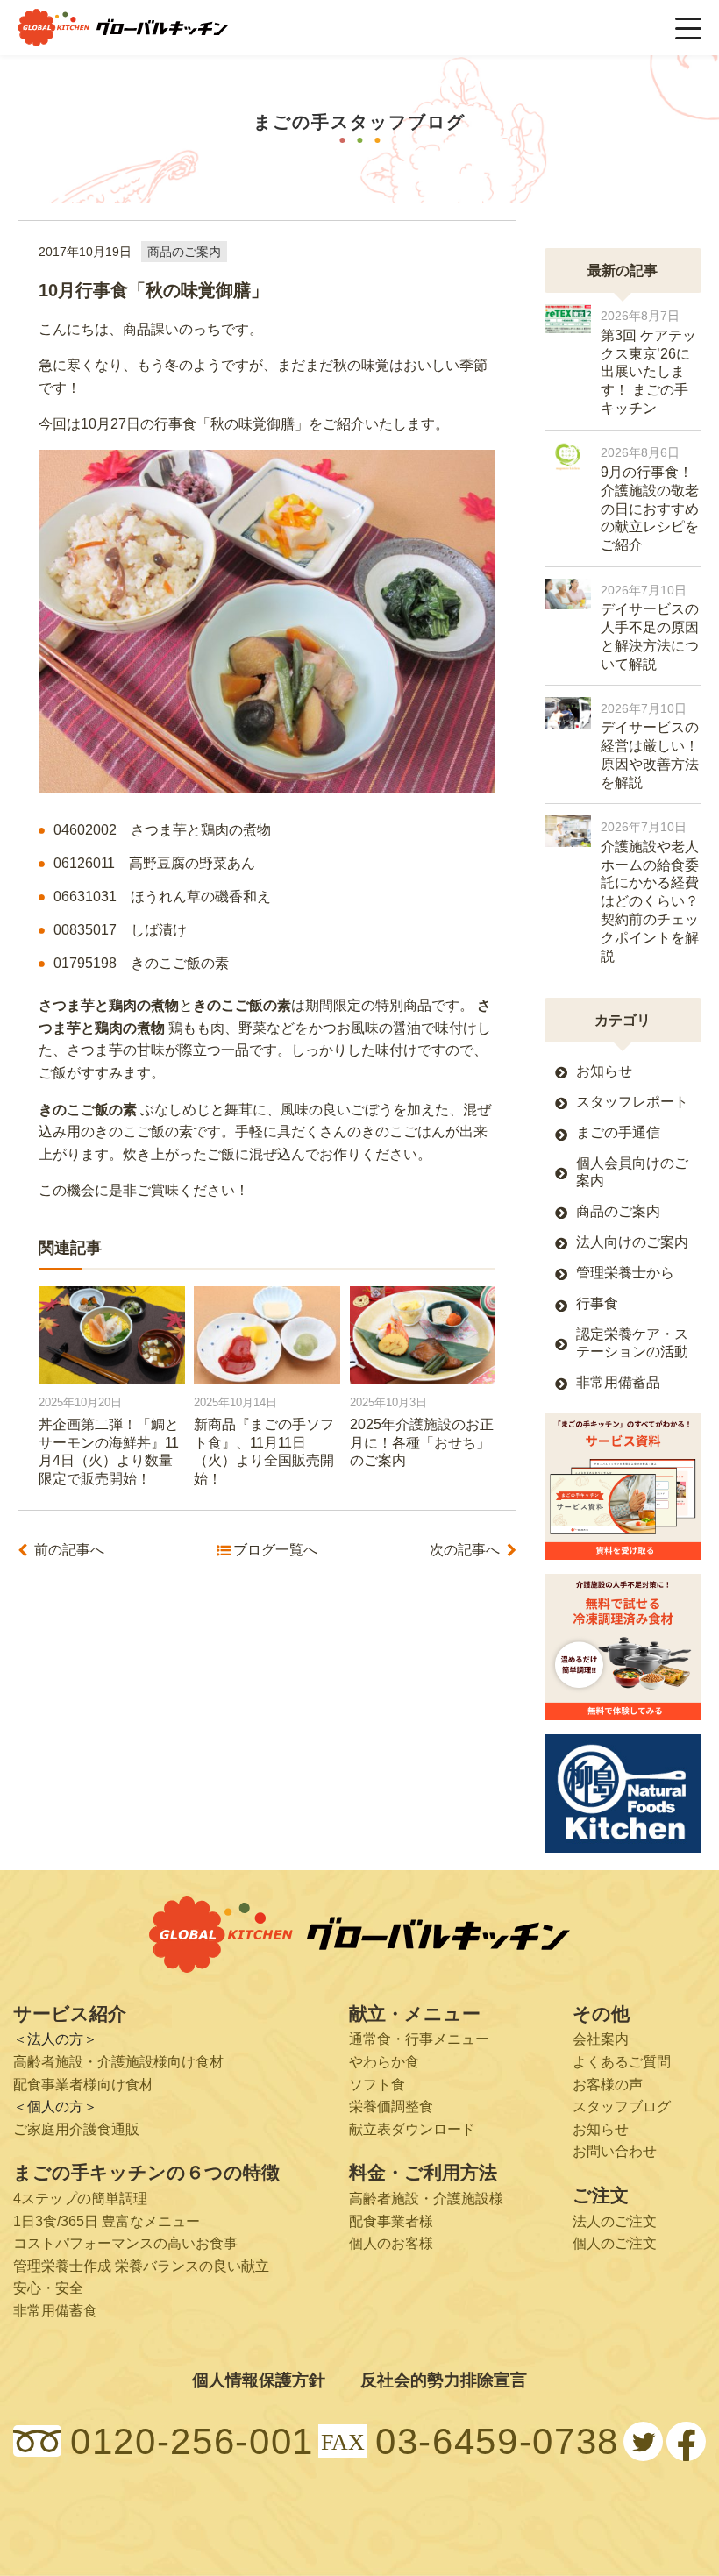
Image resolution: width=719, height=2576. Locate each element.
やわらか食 (384, 2062)
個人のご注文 (615, 2243)
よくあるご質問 (622, 2062)
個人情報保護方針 (259, 2380)
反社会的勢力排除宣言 (444, 2380)
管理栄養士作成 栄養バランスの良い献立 (141, 2266)
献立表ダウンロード (412, 2129)
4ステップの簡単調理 (80, 2199)
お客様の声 (608, 2085)
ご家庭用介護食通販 (76, 2129)
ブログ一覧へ (275, 1550)
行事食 (597, 1303)
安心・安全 (48, 2288)
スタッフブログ (622, 2106)
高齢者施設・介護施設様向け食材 (118, 2062)
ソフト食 (377, 2085)
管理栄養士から (625, 1273)
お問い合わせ (615, 2151)
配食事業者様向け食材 (83, 2085)
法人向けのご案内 (632, 1242)
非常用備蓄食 (55, 2311)
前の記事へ (69, 1550)
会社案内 (601, 2039)
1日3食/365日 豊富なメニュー (107, 2221)
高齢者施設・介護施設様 (426, 2199)
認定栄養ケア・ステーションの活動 (632, 1342)
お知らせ (604, 1071)
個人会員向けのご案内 (632, 1171)
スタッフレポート (632, 1102)
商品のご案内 (184, 252)
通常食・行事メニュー (419, 2039)
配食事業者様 (391, 2221)
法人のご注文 (615, 2221)
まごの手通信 (618, 1132)
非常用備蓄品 (618, 1382)
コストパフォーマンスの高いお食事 (125, 2243)
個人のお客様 (391, 2243)
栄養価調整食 (391, 2106)
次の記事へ (465, 1550)
